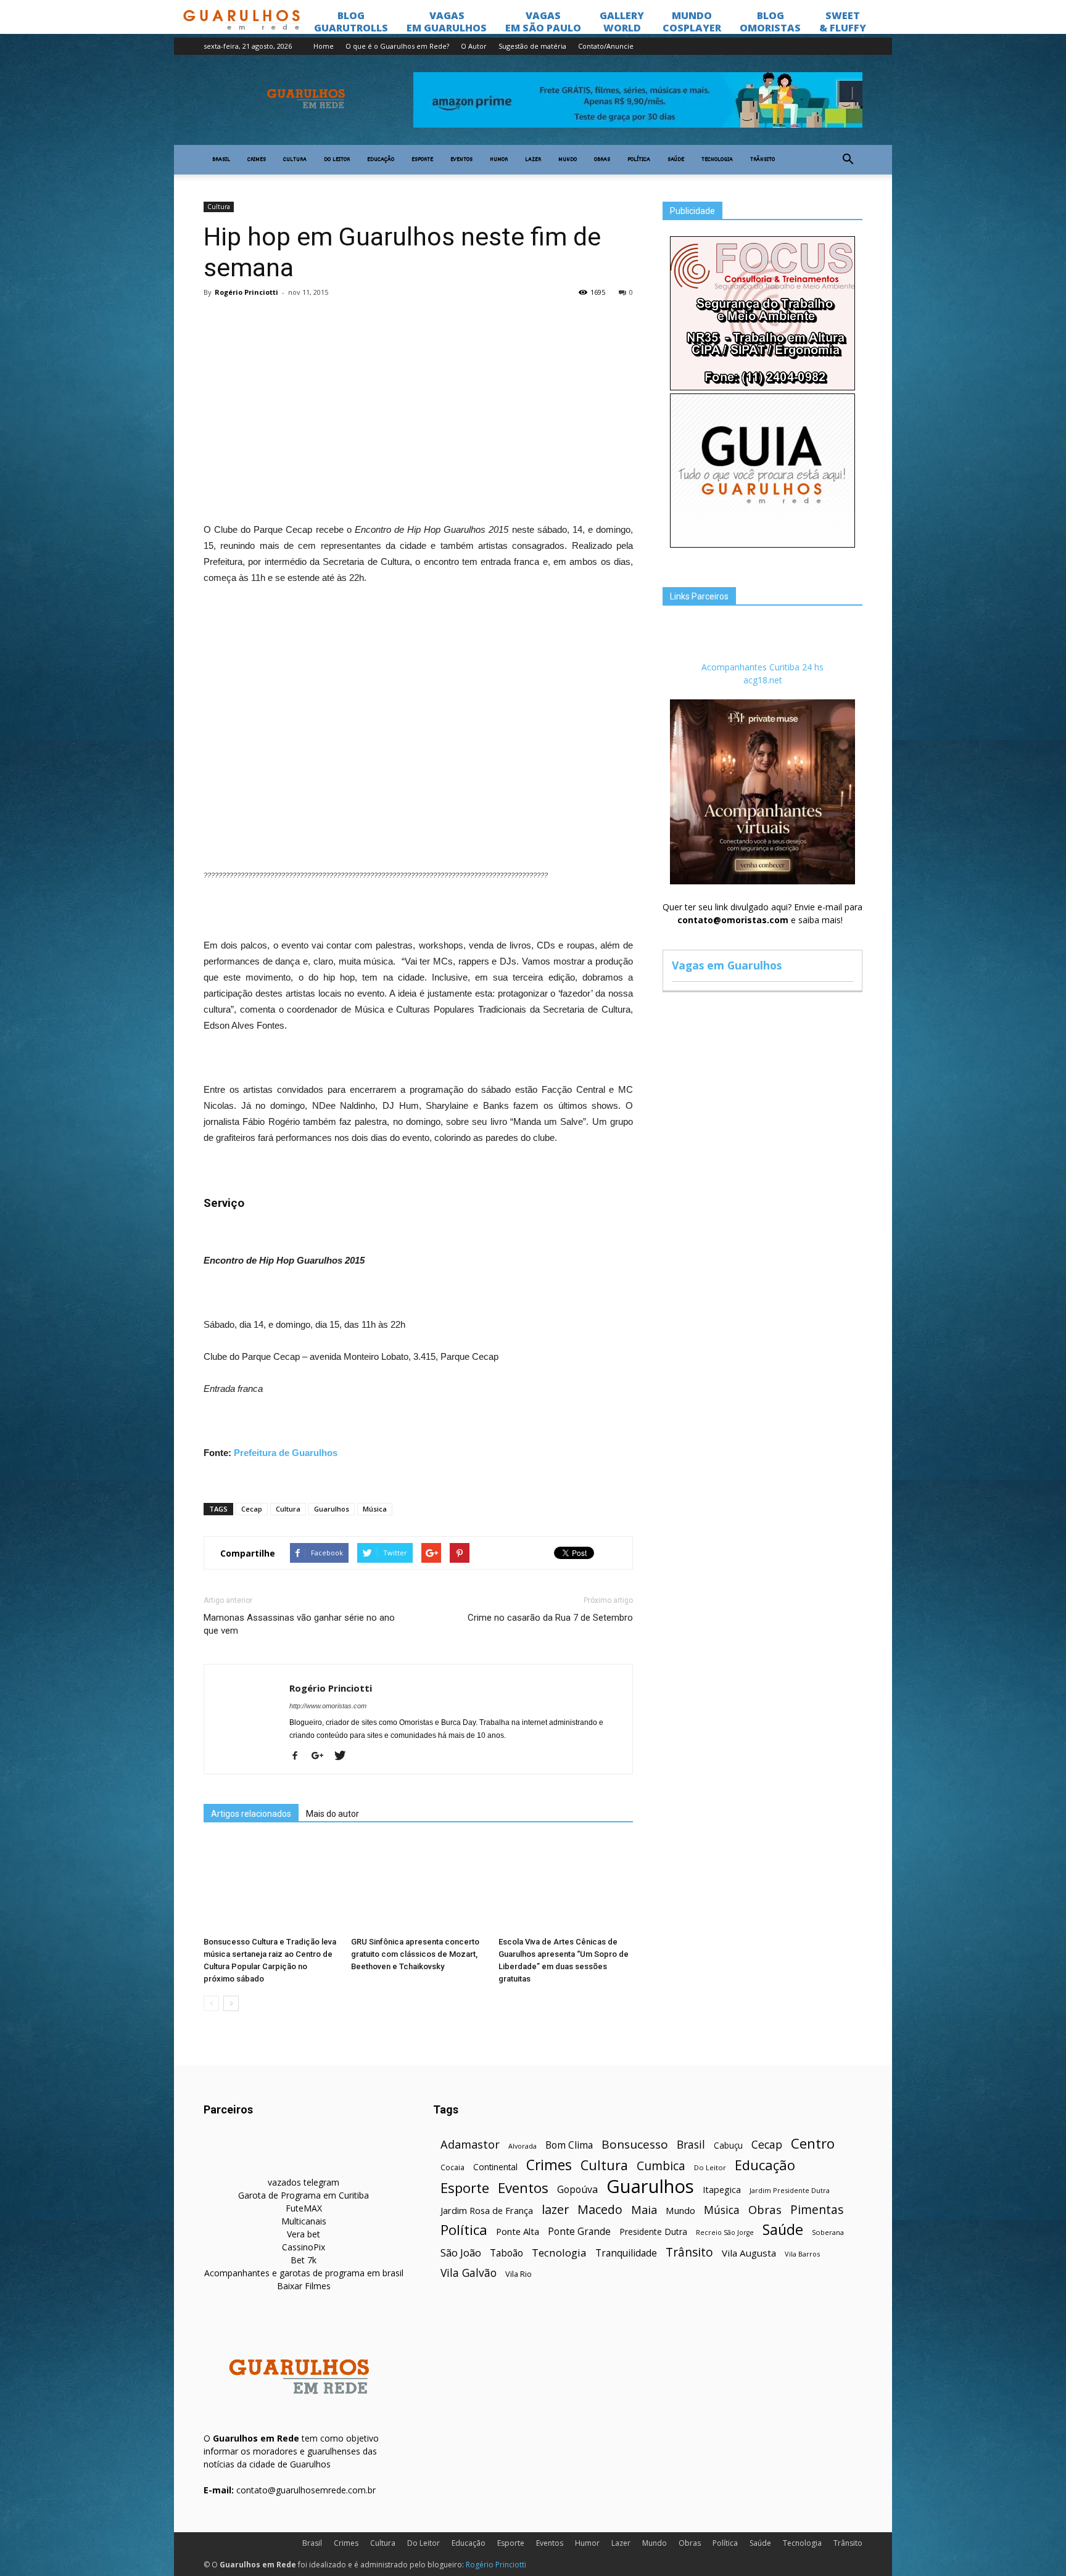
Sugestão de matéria (532, 46)
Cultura (295, 160)
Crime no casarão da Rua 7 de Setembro (550, 1618)
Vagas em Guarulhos (727, 965)
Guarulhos (332, 1509)
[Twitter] (345, 1756)
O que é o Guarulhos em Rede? (397, 46)
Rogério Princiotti (246, 292)
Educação (381, 160)
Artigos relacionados (251, 1814)
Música (375, 1509)
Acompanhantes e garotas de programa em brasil (304, 2273)
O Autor (474, 46)
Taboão (506, 2253)
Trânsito (762, 160)
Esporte (422, 160)
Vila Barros (802, 2254)
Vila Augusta (749, 2253)
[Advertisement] (418, 397)
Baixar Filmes (304, 2286)
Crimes (257, 160)
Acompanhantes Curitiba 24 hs (762, 667)
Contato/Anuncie (606, 46)
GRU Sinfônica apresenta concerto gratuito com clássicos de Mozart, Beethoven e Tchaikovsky (415, 1954)
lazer (555, 2209)
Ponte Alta (518, 2231)
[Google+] (322, 1756)
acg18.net (763, 680)
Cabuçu (728, 2145)
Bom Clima (569, 2145)
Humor (499, 160)
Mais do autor (333, 1814)
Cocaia (452, 2167)
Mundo (568, 160)
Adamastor (470, 2145)
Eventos (461, 160)
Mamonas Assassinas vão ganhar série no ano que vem (299, 1624)
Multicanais (304, 2221)
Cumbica (661, 2166)
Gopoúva (577, 2190)
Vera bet (304, 2234)
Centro (813, 2143)
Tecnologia (717, 160)
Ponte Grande (579, 2232)
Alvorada (523, 2146)
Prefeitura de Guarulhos (286, 1453)
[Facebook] (300, 1756)
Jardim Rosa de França (487, 2210)
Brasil (221, 160)
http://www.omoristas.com (328, 1706)
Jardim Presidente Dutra (790, 2190)
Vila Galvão (469, 2273)
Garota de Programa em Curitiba (304, 2195)
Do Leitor (337, 160)
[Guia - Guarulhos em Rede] (762, 544)
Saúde (676, 160)
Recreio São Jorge (725, 2232)
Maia (644, 2209)
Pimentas (817, 2209)
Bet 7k (304, 2260)
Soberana (828, 2232)
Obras (602, 160)
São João (461, 2253)
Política (639, 160)
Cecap (252, 1509)
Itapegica (722, 2190)
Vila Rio (519, 2274)
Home (324, 46)
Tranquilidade (626, 2253)
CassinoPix (304, 2247)
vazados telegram (304, 2182)
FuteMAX (304, 2208)
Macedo (600, 2209)
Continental (495, 2167)
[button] (848, 160)
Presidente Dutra (653, 2232)
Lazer (533, 160)
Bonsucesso (635, 2145)
